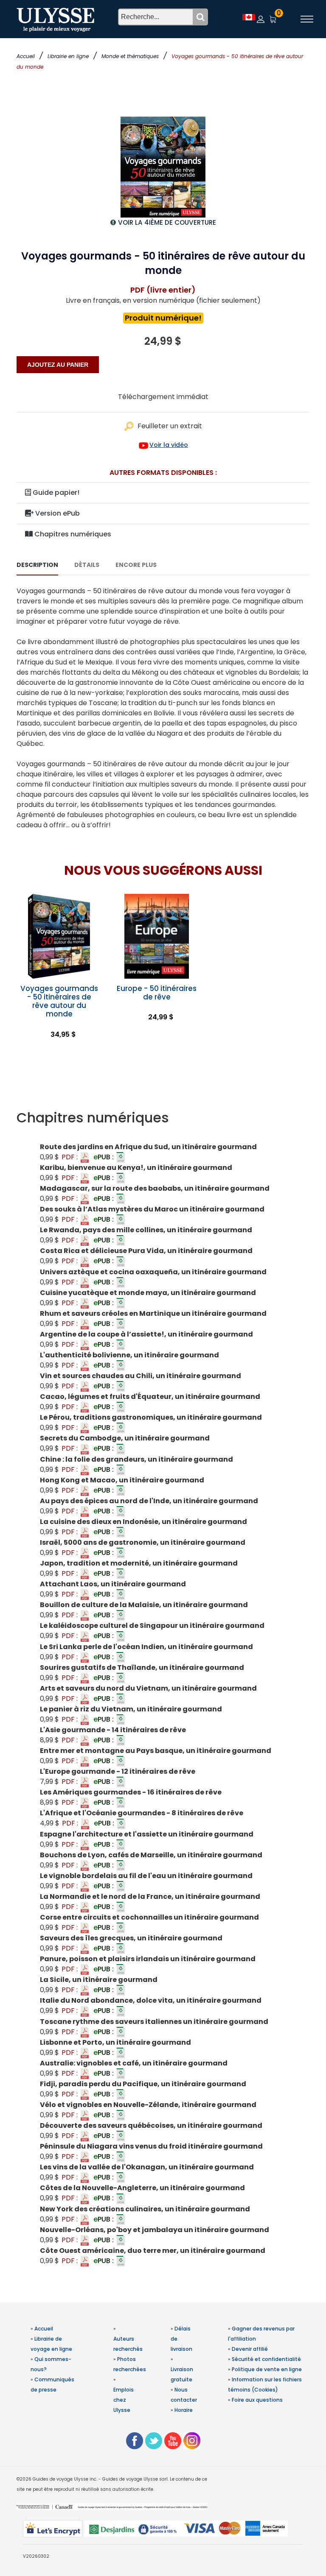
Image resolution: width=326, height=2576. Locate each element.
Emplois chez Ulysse (124, 2400)
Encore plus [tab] (136, 565)
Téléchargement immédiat (163, 397)
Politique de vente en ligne (267, 2369)
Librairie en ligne (68, 56)
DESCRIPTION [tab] (37, 565)
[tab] (163, 1118)
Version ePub (57, 513)
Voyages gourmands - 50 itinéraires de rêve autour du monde (59, 1001)
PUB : (104, 1157)
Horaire (184, 2410)
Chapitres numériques (72, 534)
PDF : (70, 1157)
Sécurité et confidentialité (266, 2359)
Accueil (26, 56)
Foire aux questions (257, 2400)
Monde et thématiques (130, 56)
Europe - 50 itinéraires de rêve (157, 993)
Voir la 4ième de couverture (167, 222)
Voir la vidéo (169, 445)
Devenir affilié (250, 2349)
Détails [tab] (87, 565)
